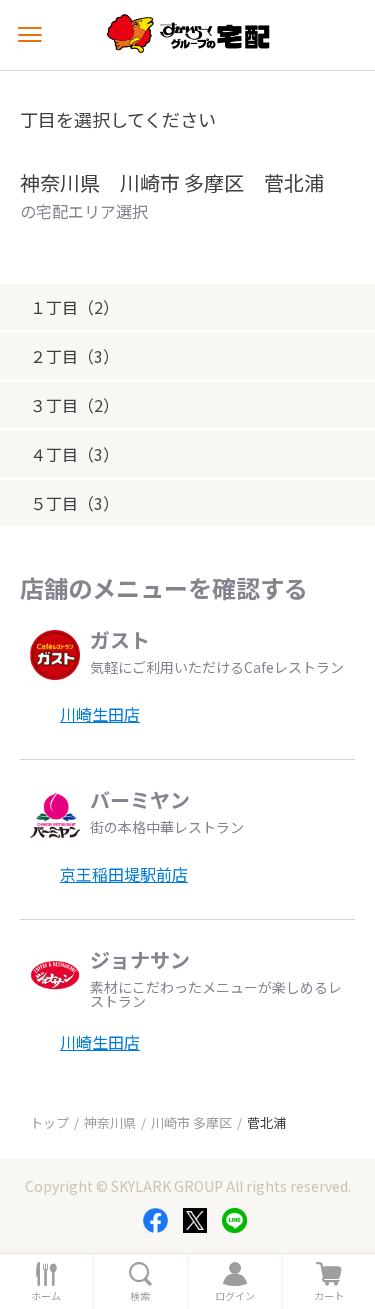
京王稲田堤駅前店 (124, 874)
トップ (49, 1122)
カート (329, 1296)
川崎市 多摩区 (191, 1122)
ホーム (46, 1296)
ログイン (235, 1296)
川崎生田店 (100, 714)
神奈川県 (110, 1122)
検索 (140, 1296)
